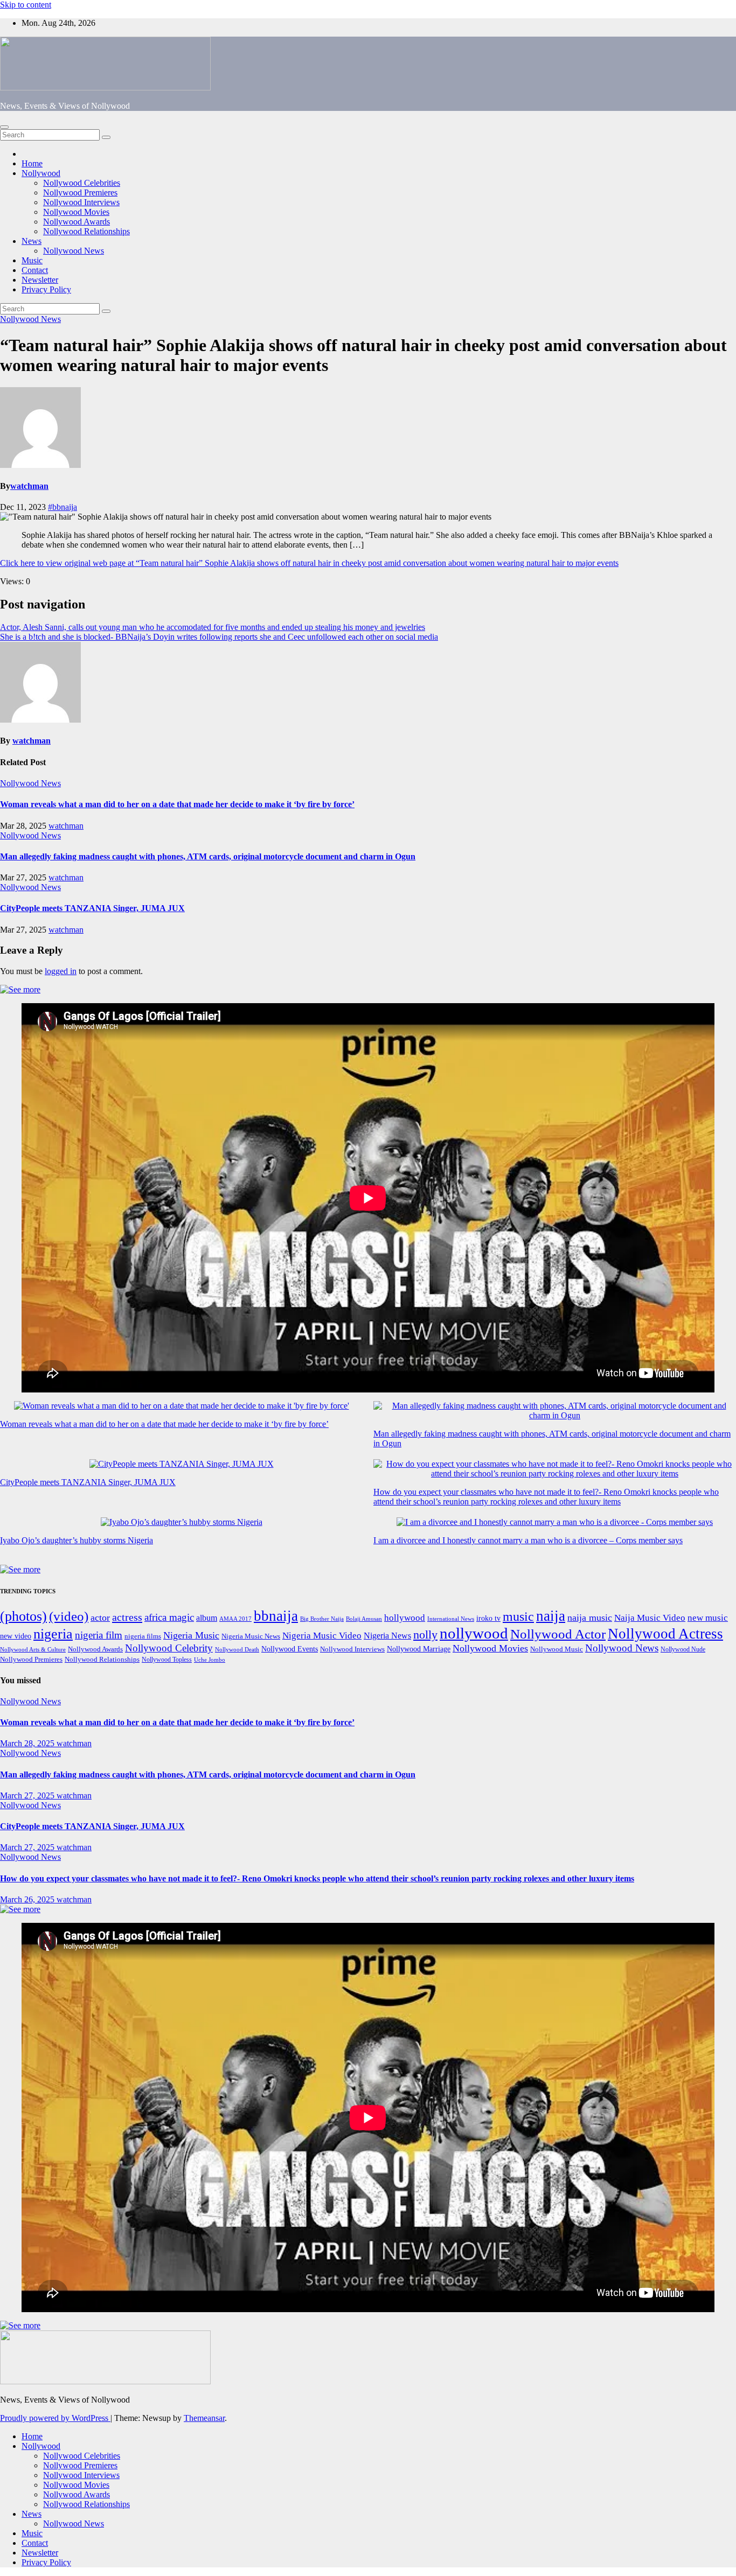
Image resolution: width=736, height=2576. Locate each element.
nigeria (53, 1634)
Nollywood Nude (683, 1649)
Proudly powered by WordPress (55, 2418)
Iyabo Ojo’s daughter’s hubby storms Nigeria (77, 1540)
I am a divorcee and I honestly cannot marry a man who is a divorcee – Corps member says (528, 1540)
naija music (590, 1618)
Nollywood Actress (665, 1634)
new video (16, 1636)
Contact (35, 270)
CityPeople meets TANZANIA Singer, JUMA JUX (92, 908)
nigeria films (143, 1636)
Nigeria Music (191, 1635)
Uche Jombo (210, 1660)
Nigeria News (387, 1636)
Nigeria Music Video (322, 1635)
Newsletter (40, 280)
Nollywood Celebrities (82, 183)
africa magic (169, 1617)
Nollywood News (74, 251)
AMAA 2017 (235, 1619)
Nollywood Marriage (419, 1649)
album (207, 1618)
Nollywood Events (290, 1649)
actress (127, 1617)
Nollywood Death (237, 1650)
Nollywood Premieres (80, 192)
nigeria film (99, 1635)
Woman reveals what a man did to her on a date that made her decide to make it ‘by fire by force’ (177, 804)
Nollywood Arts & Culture (33, 1649)
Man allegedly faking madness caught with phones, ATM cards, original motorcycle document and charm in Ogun (208, 856)
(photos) (23, 1616)
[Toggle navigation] (4, 127)
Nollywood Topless (167, 1660)
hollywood (405, 1618)
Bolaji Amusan (364, 1619)
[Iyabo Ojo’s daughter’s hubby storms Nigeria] (182, 1522)
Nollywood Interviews (81, 202)
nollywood (474, 1633)
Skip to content (26, 5)
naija (551, 1616)
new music (708, 1618)
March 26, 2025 (28, 1899)
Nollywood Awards (77, 222)
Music (32, 260)
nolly (425, 1634)
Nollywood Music (557, 1649)
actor (100, 1618)
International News (451, 1619)
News (32, 241)
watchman (29, 486)
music (518, 1616)
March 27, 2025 (28, 1795)
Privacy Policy (46, 289)
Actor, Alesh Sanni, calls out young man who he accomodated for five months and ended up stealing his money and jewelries (213, 627)
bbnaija (276, 1616)
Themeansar (204, 2418)
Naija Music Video (650, 1618)
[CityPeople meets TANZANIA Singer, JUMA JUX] (182, 1464)
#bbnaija (63, 507)
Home (32, 163)
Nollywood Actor (558, 1634)
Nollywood (41, 173)
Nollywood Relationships (86, 231)
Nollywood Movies (76, 212)
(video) (69, 1616)
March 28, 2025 (28, 1743)
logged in (61, 971)
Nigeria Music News (251, 1636)
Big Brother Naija (322, 1619)
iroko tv (488, 1618)
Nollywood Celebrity (169, 1648)
